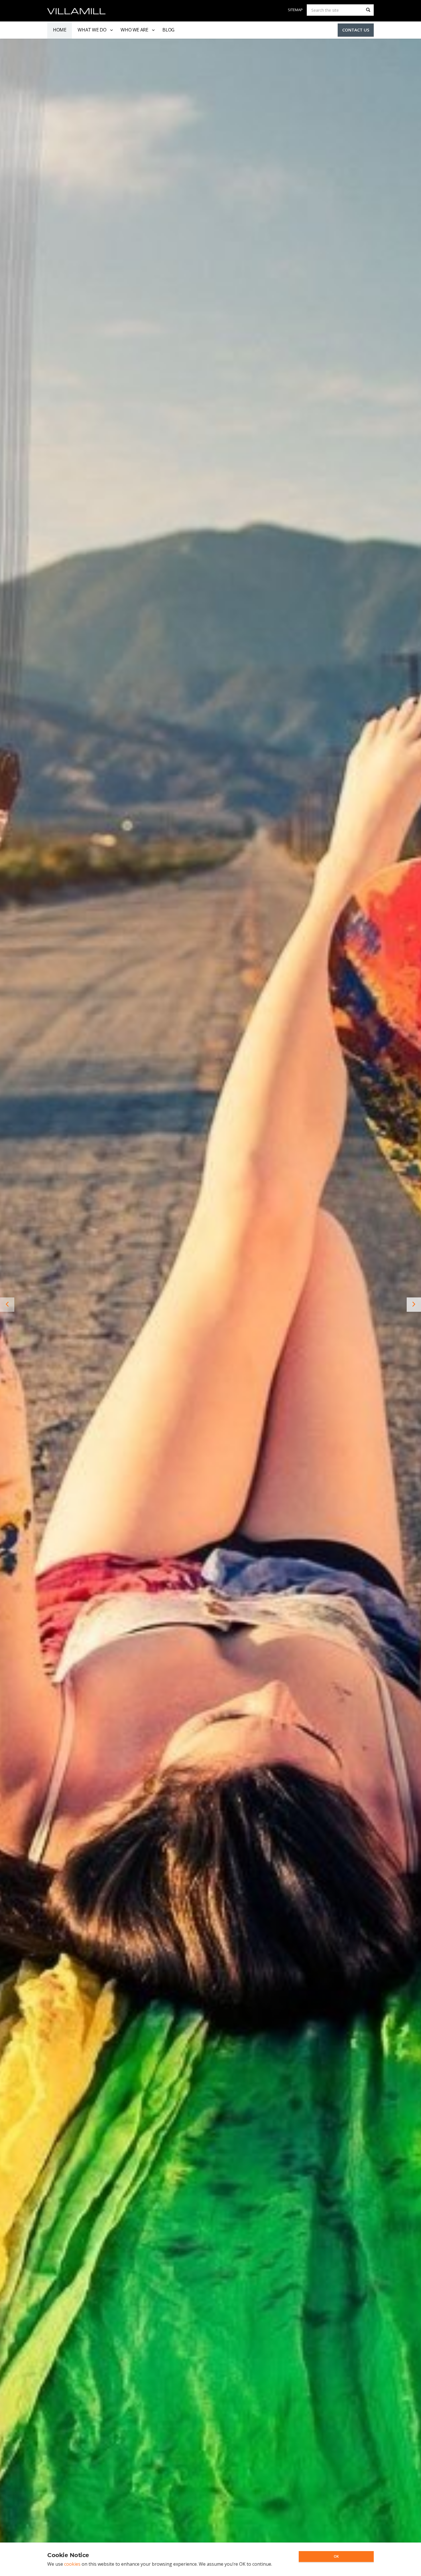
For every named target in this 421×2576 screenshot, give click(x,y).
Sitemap (295, 10)
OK (336, 2556)
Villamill (76, 11)
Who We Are (134, 30)
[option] (210, 1304)
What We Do (92, 30)
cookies (72, 2564)
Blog (168, 30)
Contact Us (356, 30)
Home (60, 30)
